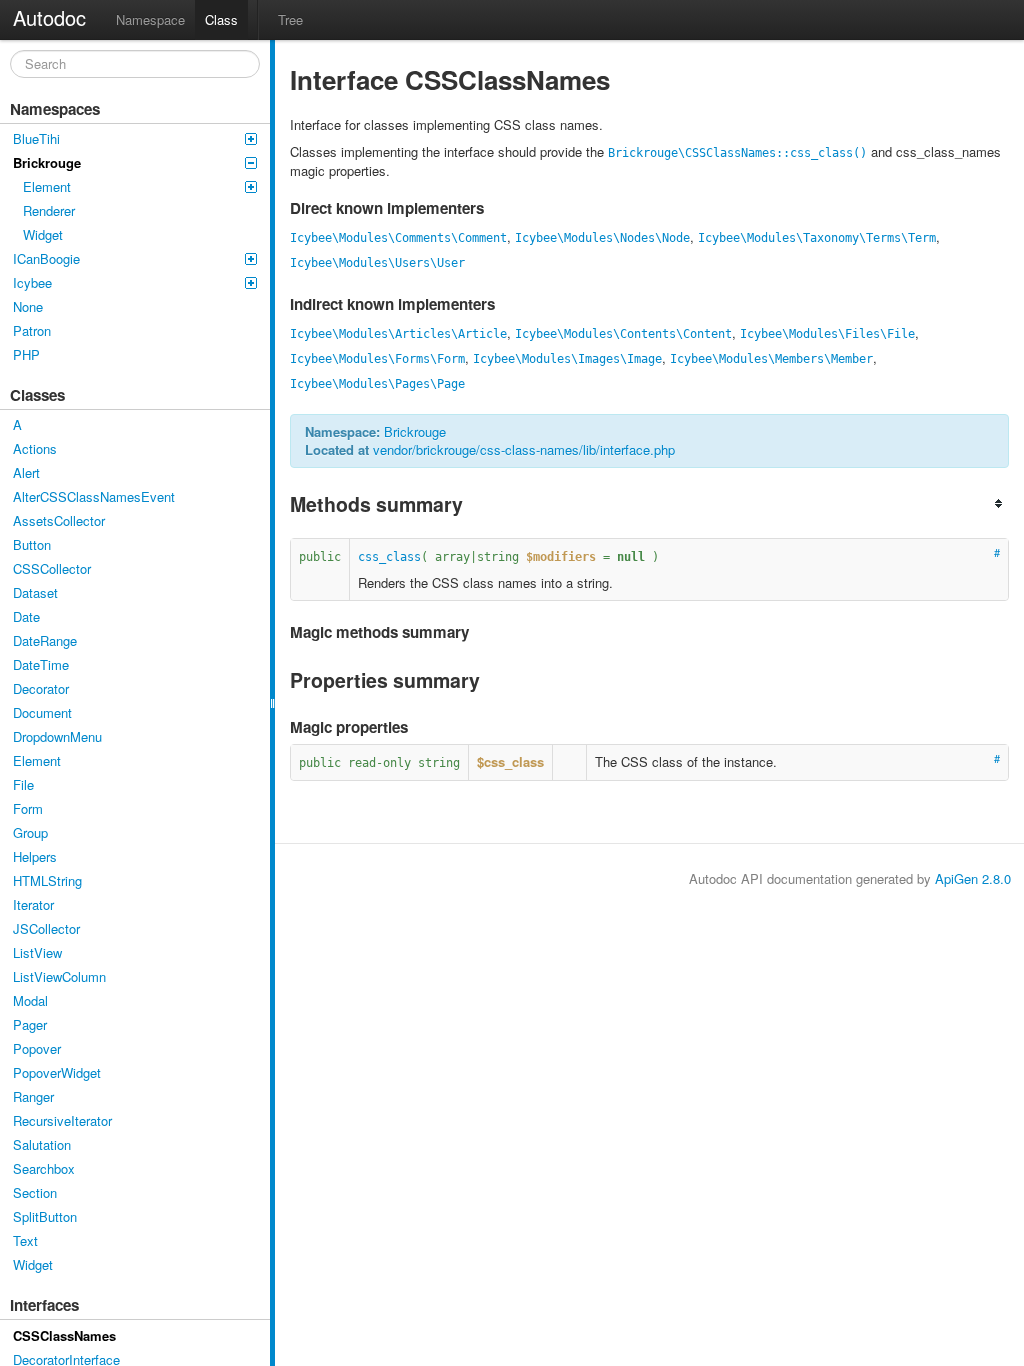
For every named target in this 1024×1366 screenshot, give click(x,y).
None (28, 306)
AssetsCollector (59, 520)
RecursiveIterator (62, 1120)
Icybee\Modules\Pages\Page (377, 384)
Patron (32, 330)
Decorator (41, 688)
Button (32, 544)
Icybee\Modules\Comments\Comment (398, 238)
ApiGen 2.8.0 (973, 878)
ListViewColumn (59, 976)
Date (26, 616)
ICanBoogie (46, 258)
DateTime (41, 664)
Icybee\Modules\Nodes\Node (602, 238)
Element (47, 186)
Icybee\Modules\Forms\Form (377, 359)
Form (28, 808)
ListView (37, 952)
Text (25, 1240)
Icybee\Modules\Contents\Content (623, 334)
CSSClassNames (64, 1335)
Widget (43, 234)
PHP (26, 354)
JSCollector (46, 928)
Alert (26, 472)
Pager (30, 1024)
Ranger (33, 1096)
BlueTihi (36, 138)
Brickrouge (47, 162)
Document (42, 712)
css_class (389, 557)
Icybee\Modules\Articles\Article (398, 334)
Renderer (49, 210)
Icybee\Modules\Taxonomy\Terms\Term (817, 238)
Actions (35, 448)
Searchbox (44, 1168)
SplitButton (45, 1216)
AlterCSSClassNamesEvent (94, 496)
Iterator (33, 904)
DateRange (45, 640)
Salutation (42, 1144)
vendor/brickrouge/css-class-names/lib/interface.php (524, 449)
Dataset (35, 592)
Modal (30, 1000)
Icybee (32, 282)
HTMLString (47, 880)
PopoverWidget (57, 1072)
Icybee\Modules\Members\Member (771, 359)
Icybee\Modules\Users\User (377, 263)
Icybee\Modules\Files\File (827, 334)
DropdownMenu (57, 736)
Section (35, 1192)
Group (30, 832)
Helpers (35, 856)
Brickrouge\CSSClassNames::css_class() (737, 153)
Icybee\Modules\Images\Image (567, 359)
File (23, 784)
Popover (37, 1048)
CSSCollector (52, 568)
